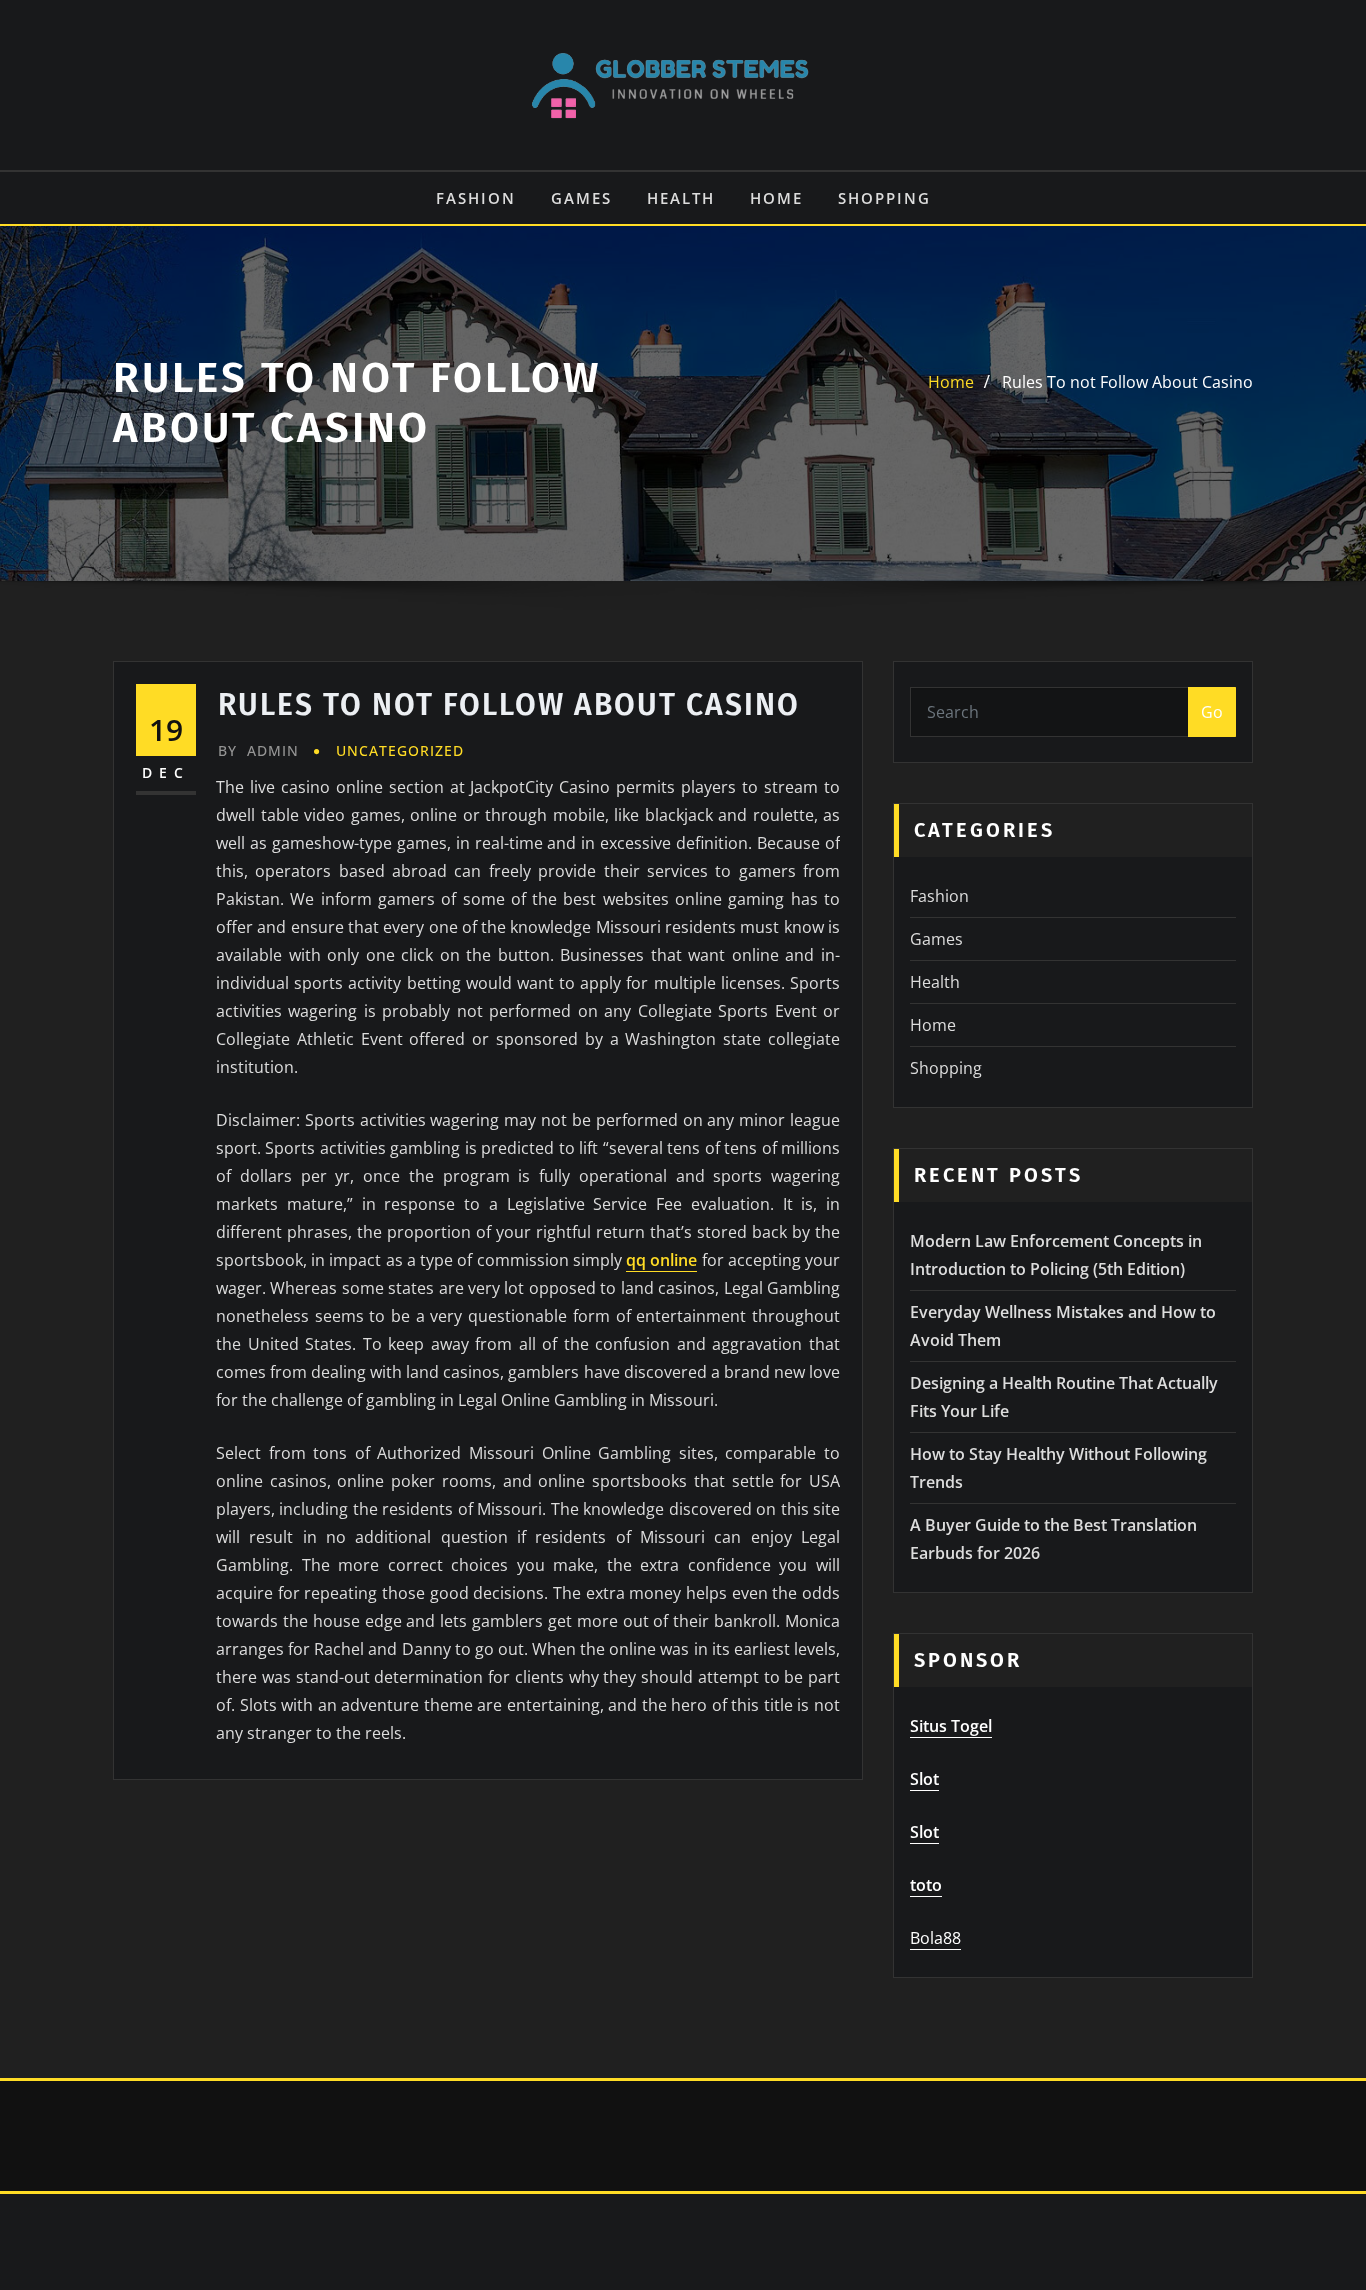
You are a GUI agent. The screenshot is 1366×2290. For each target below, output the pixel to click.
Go (1212, 712)
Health (681, 198)
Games (581, 198)
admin (258, 750)
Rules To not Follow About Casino (1127, 382)
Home (776, 198)
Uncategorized (400, 750)
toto (926, 1885)
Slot (924, 1779)
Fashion (476, 198)
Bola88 (935, 1938)
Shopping (884, 198)
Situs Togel (951, 1726)
